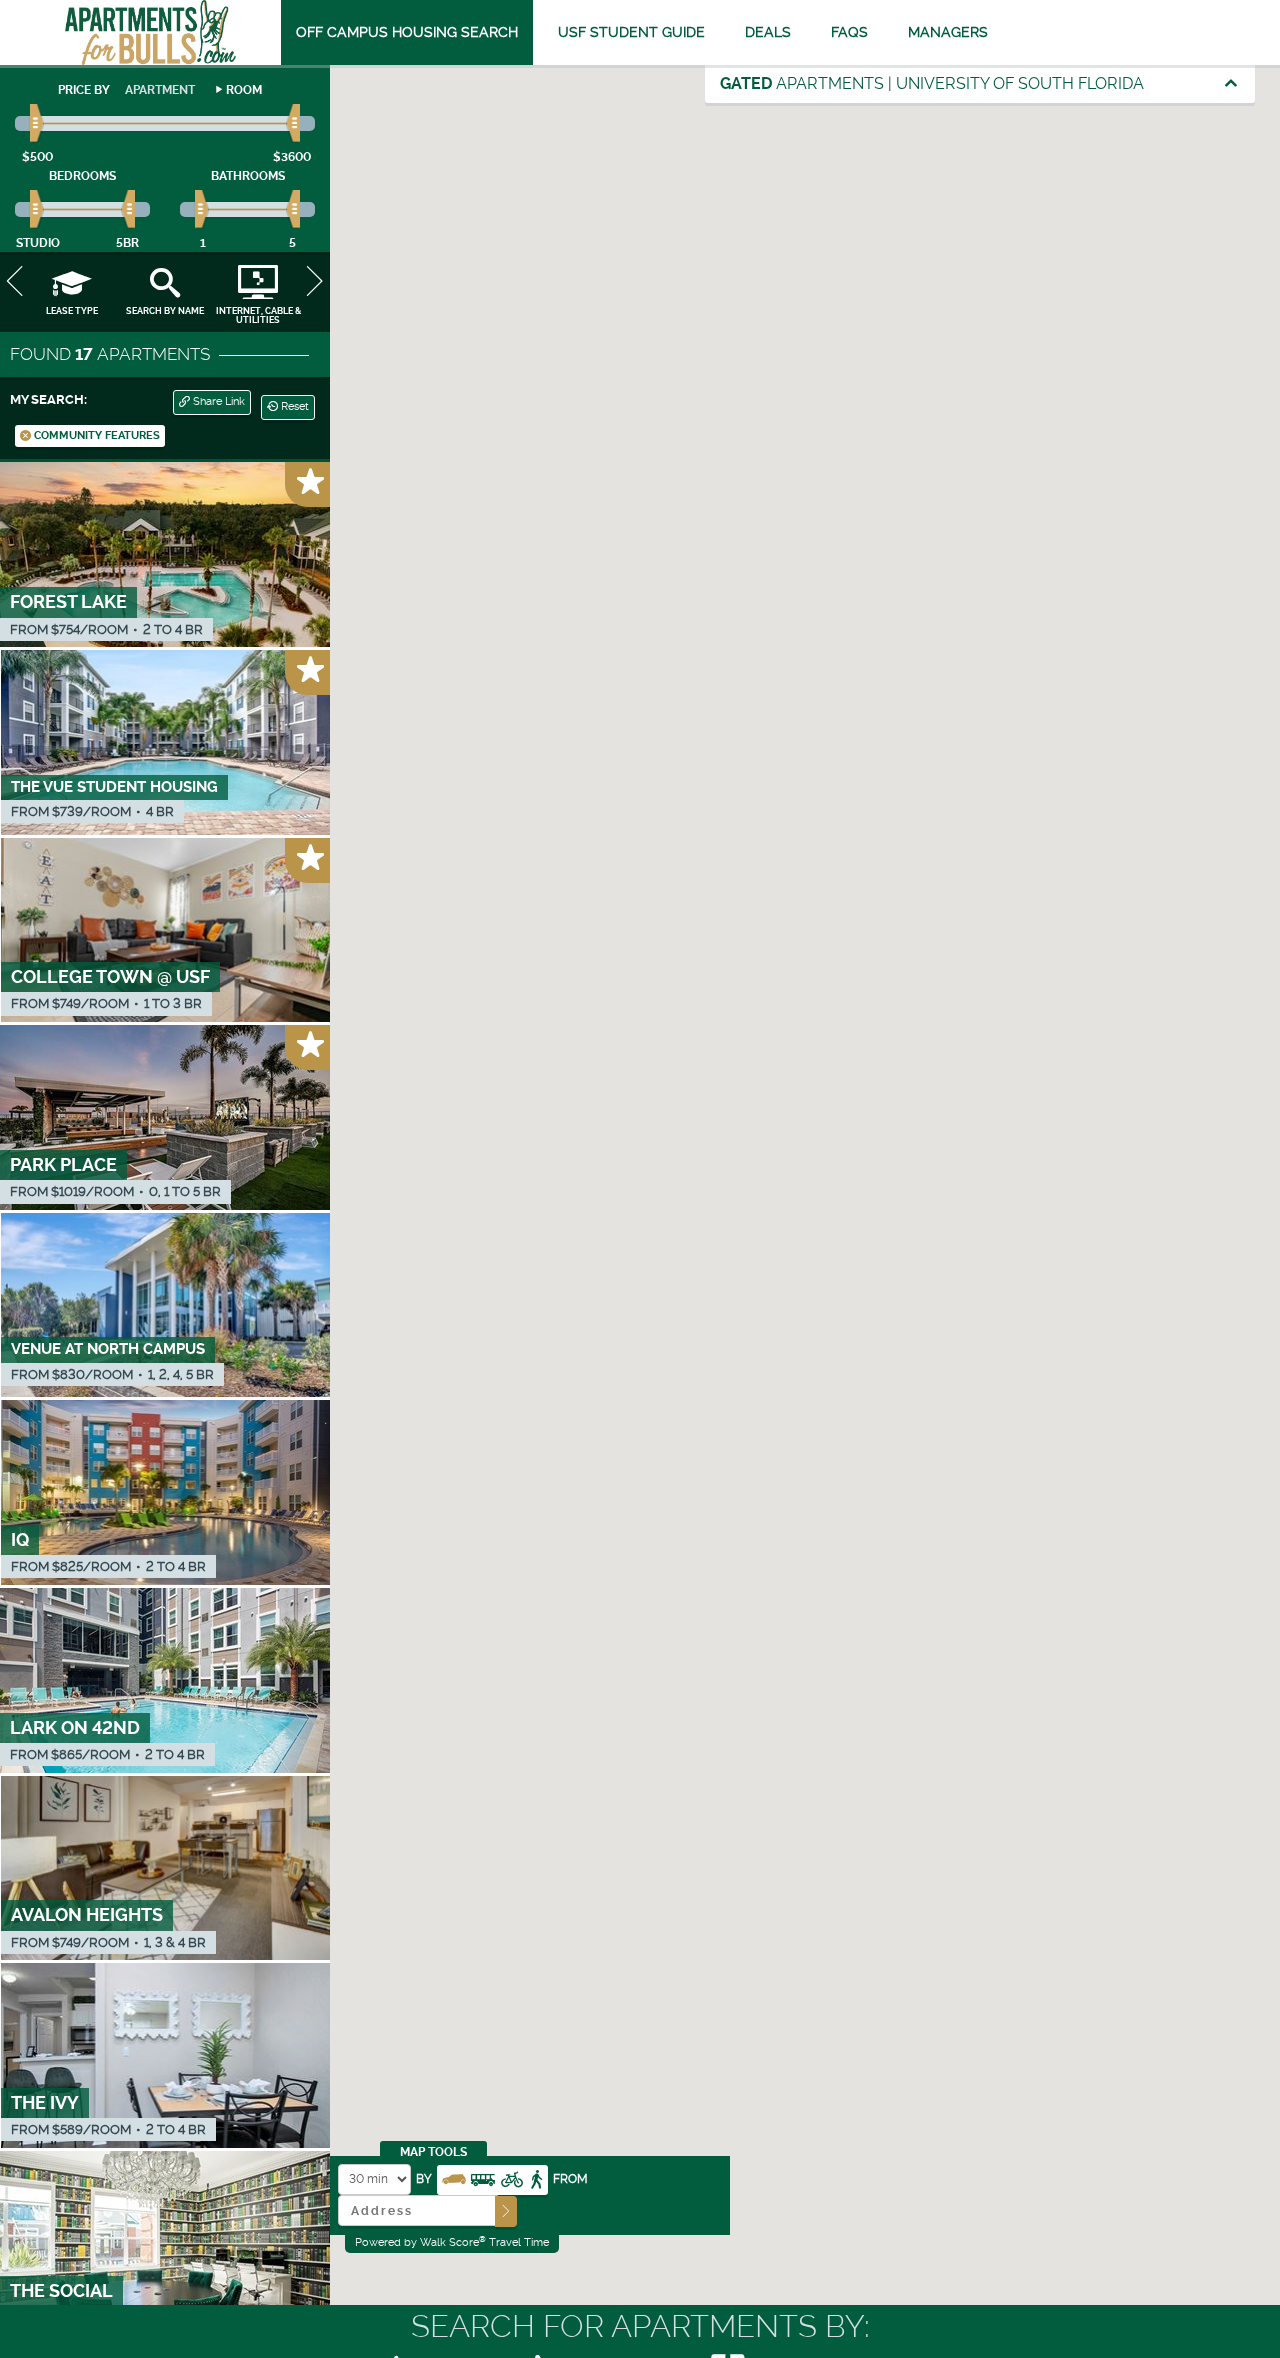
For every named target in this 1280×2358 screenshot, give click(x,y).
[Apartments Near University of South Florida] (150, 32)
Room (244, 90)
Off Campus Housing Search (407, 32)
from (570, 2179)
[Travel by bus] (483, 2177)
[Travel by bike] (512, 2177)
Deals (768, 32)
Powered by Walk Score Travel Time (452, 2242)
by (424, 2179)
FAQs (849, 32)
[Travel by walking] (536, 2177)
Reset (293, 406)
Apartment (160, 90)
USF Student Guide (631, 32)
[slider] (37, 124)
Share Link (217, 401)
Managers (948, 32)
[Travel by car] (454, 2177)
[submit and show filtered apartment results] (506, 2211)
